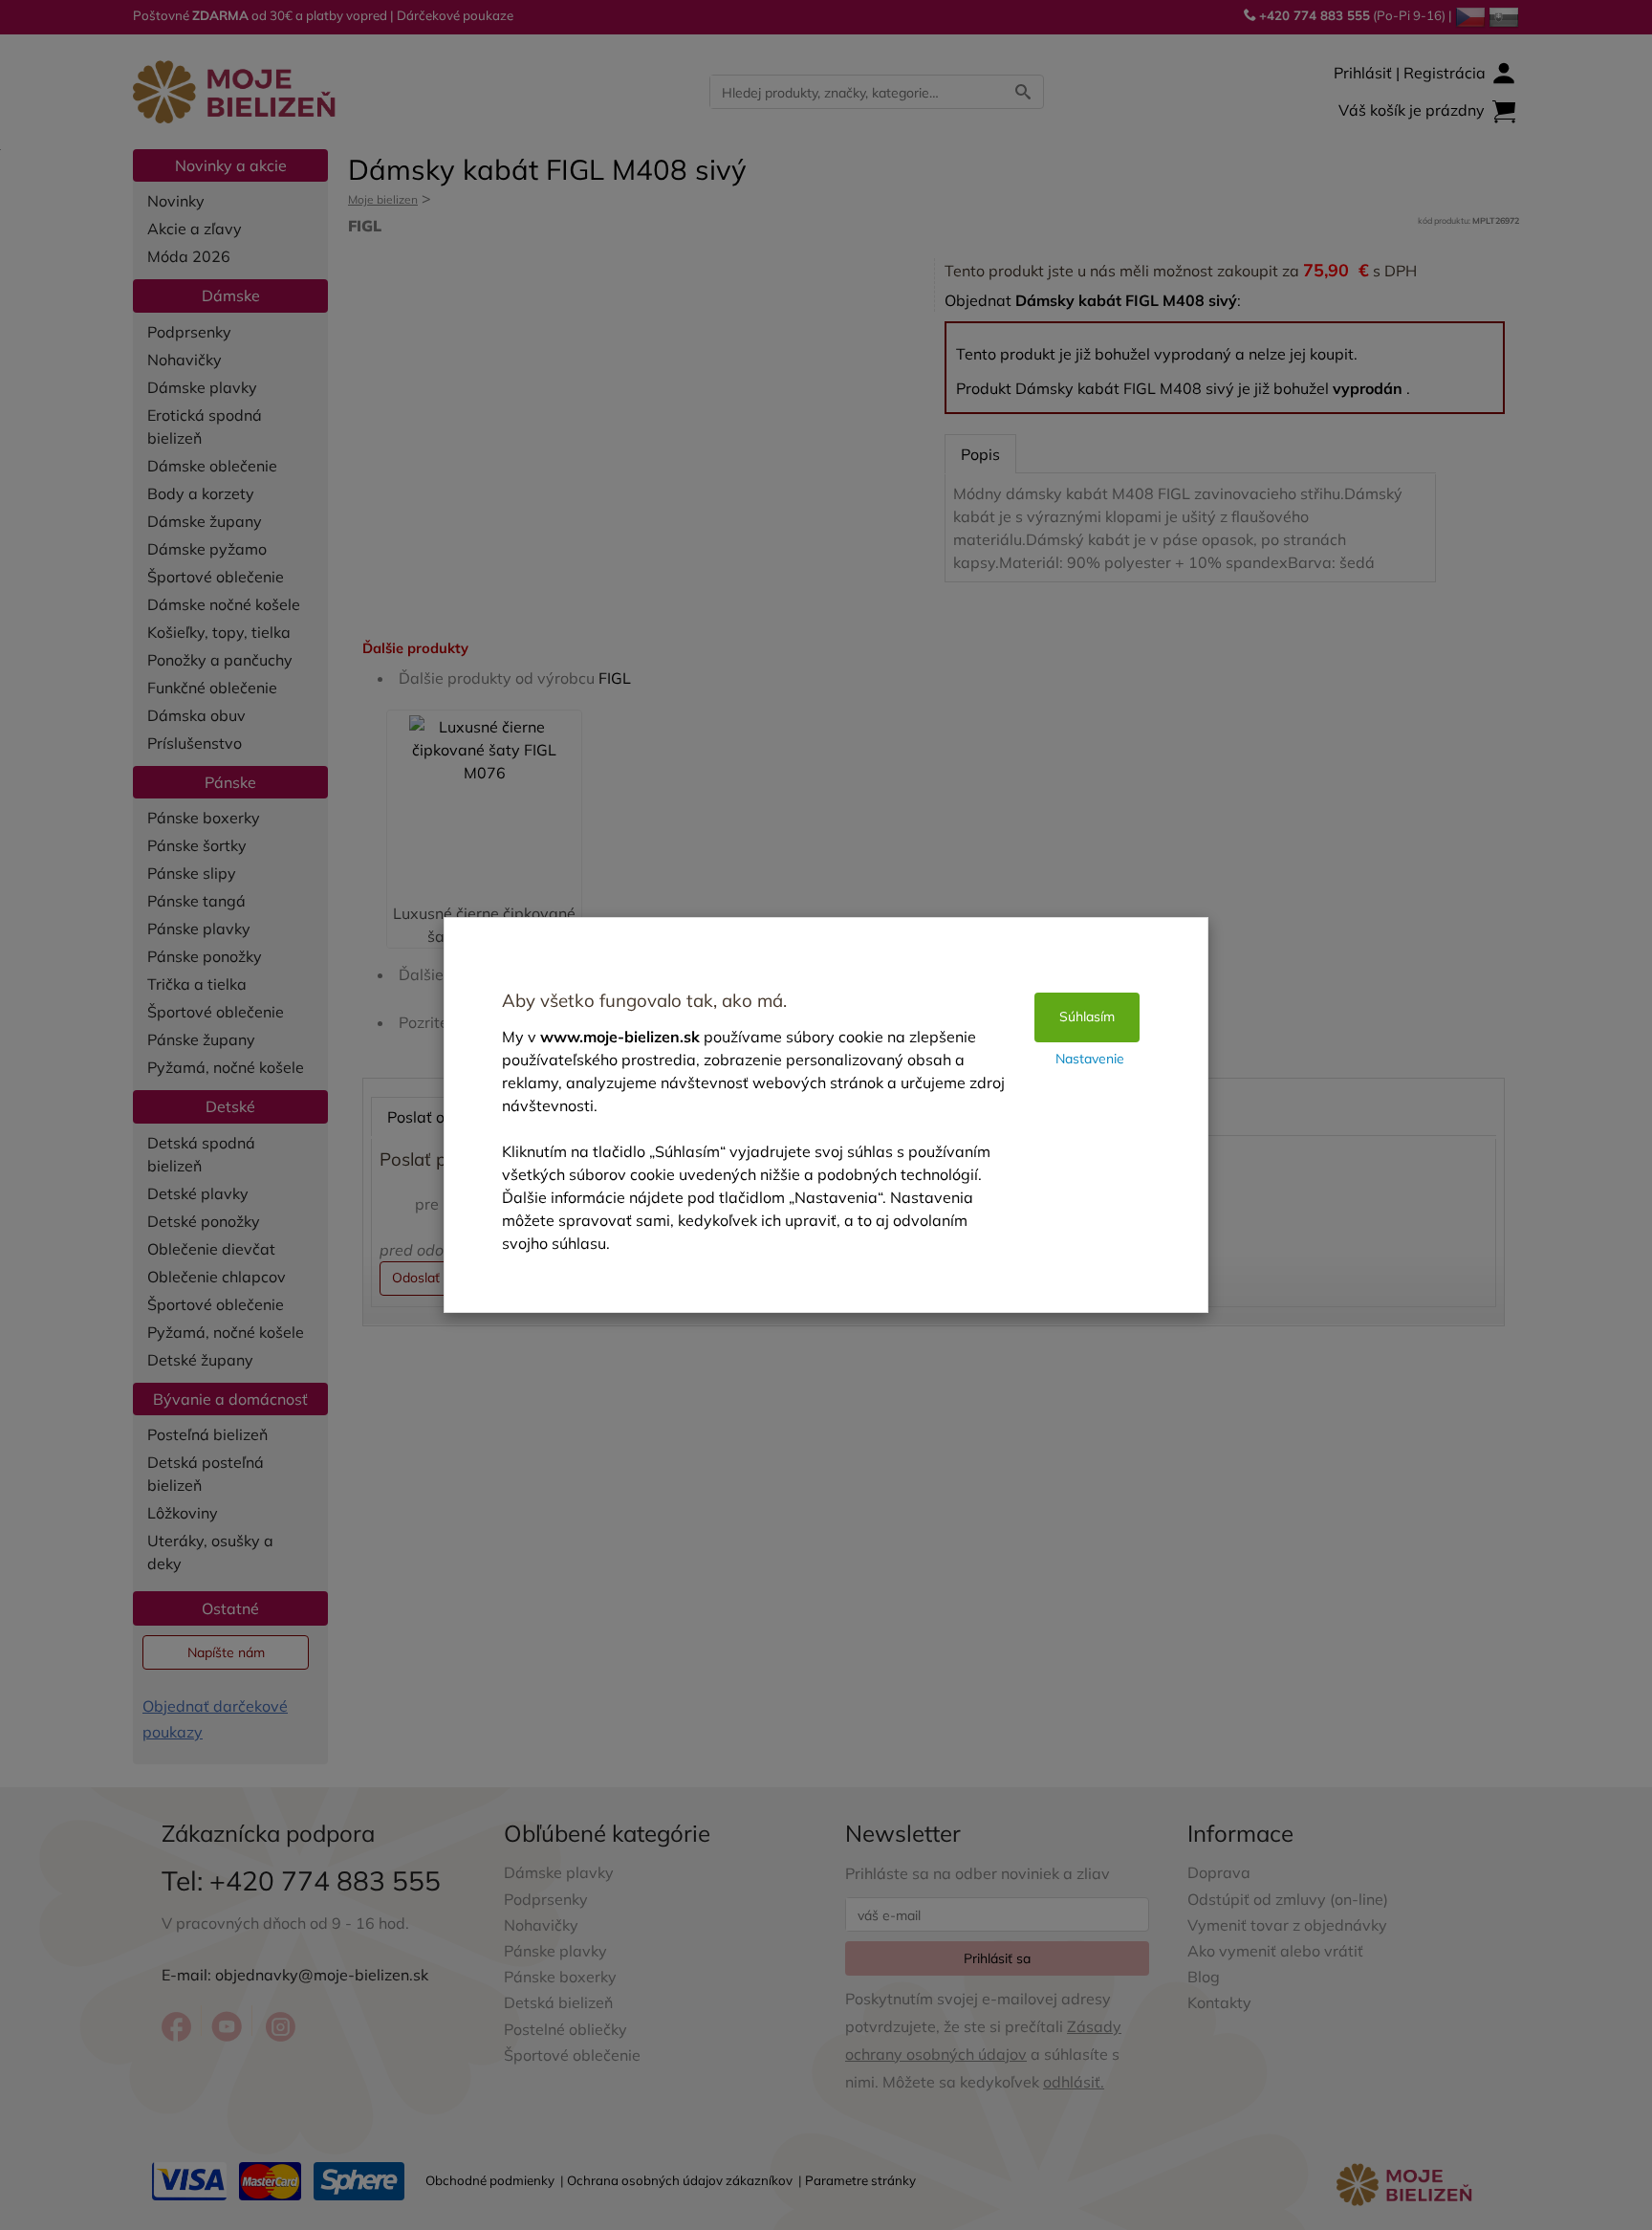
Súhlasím (1087, 1017)
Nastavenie (1090, 1059)
